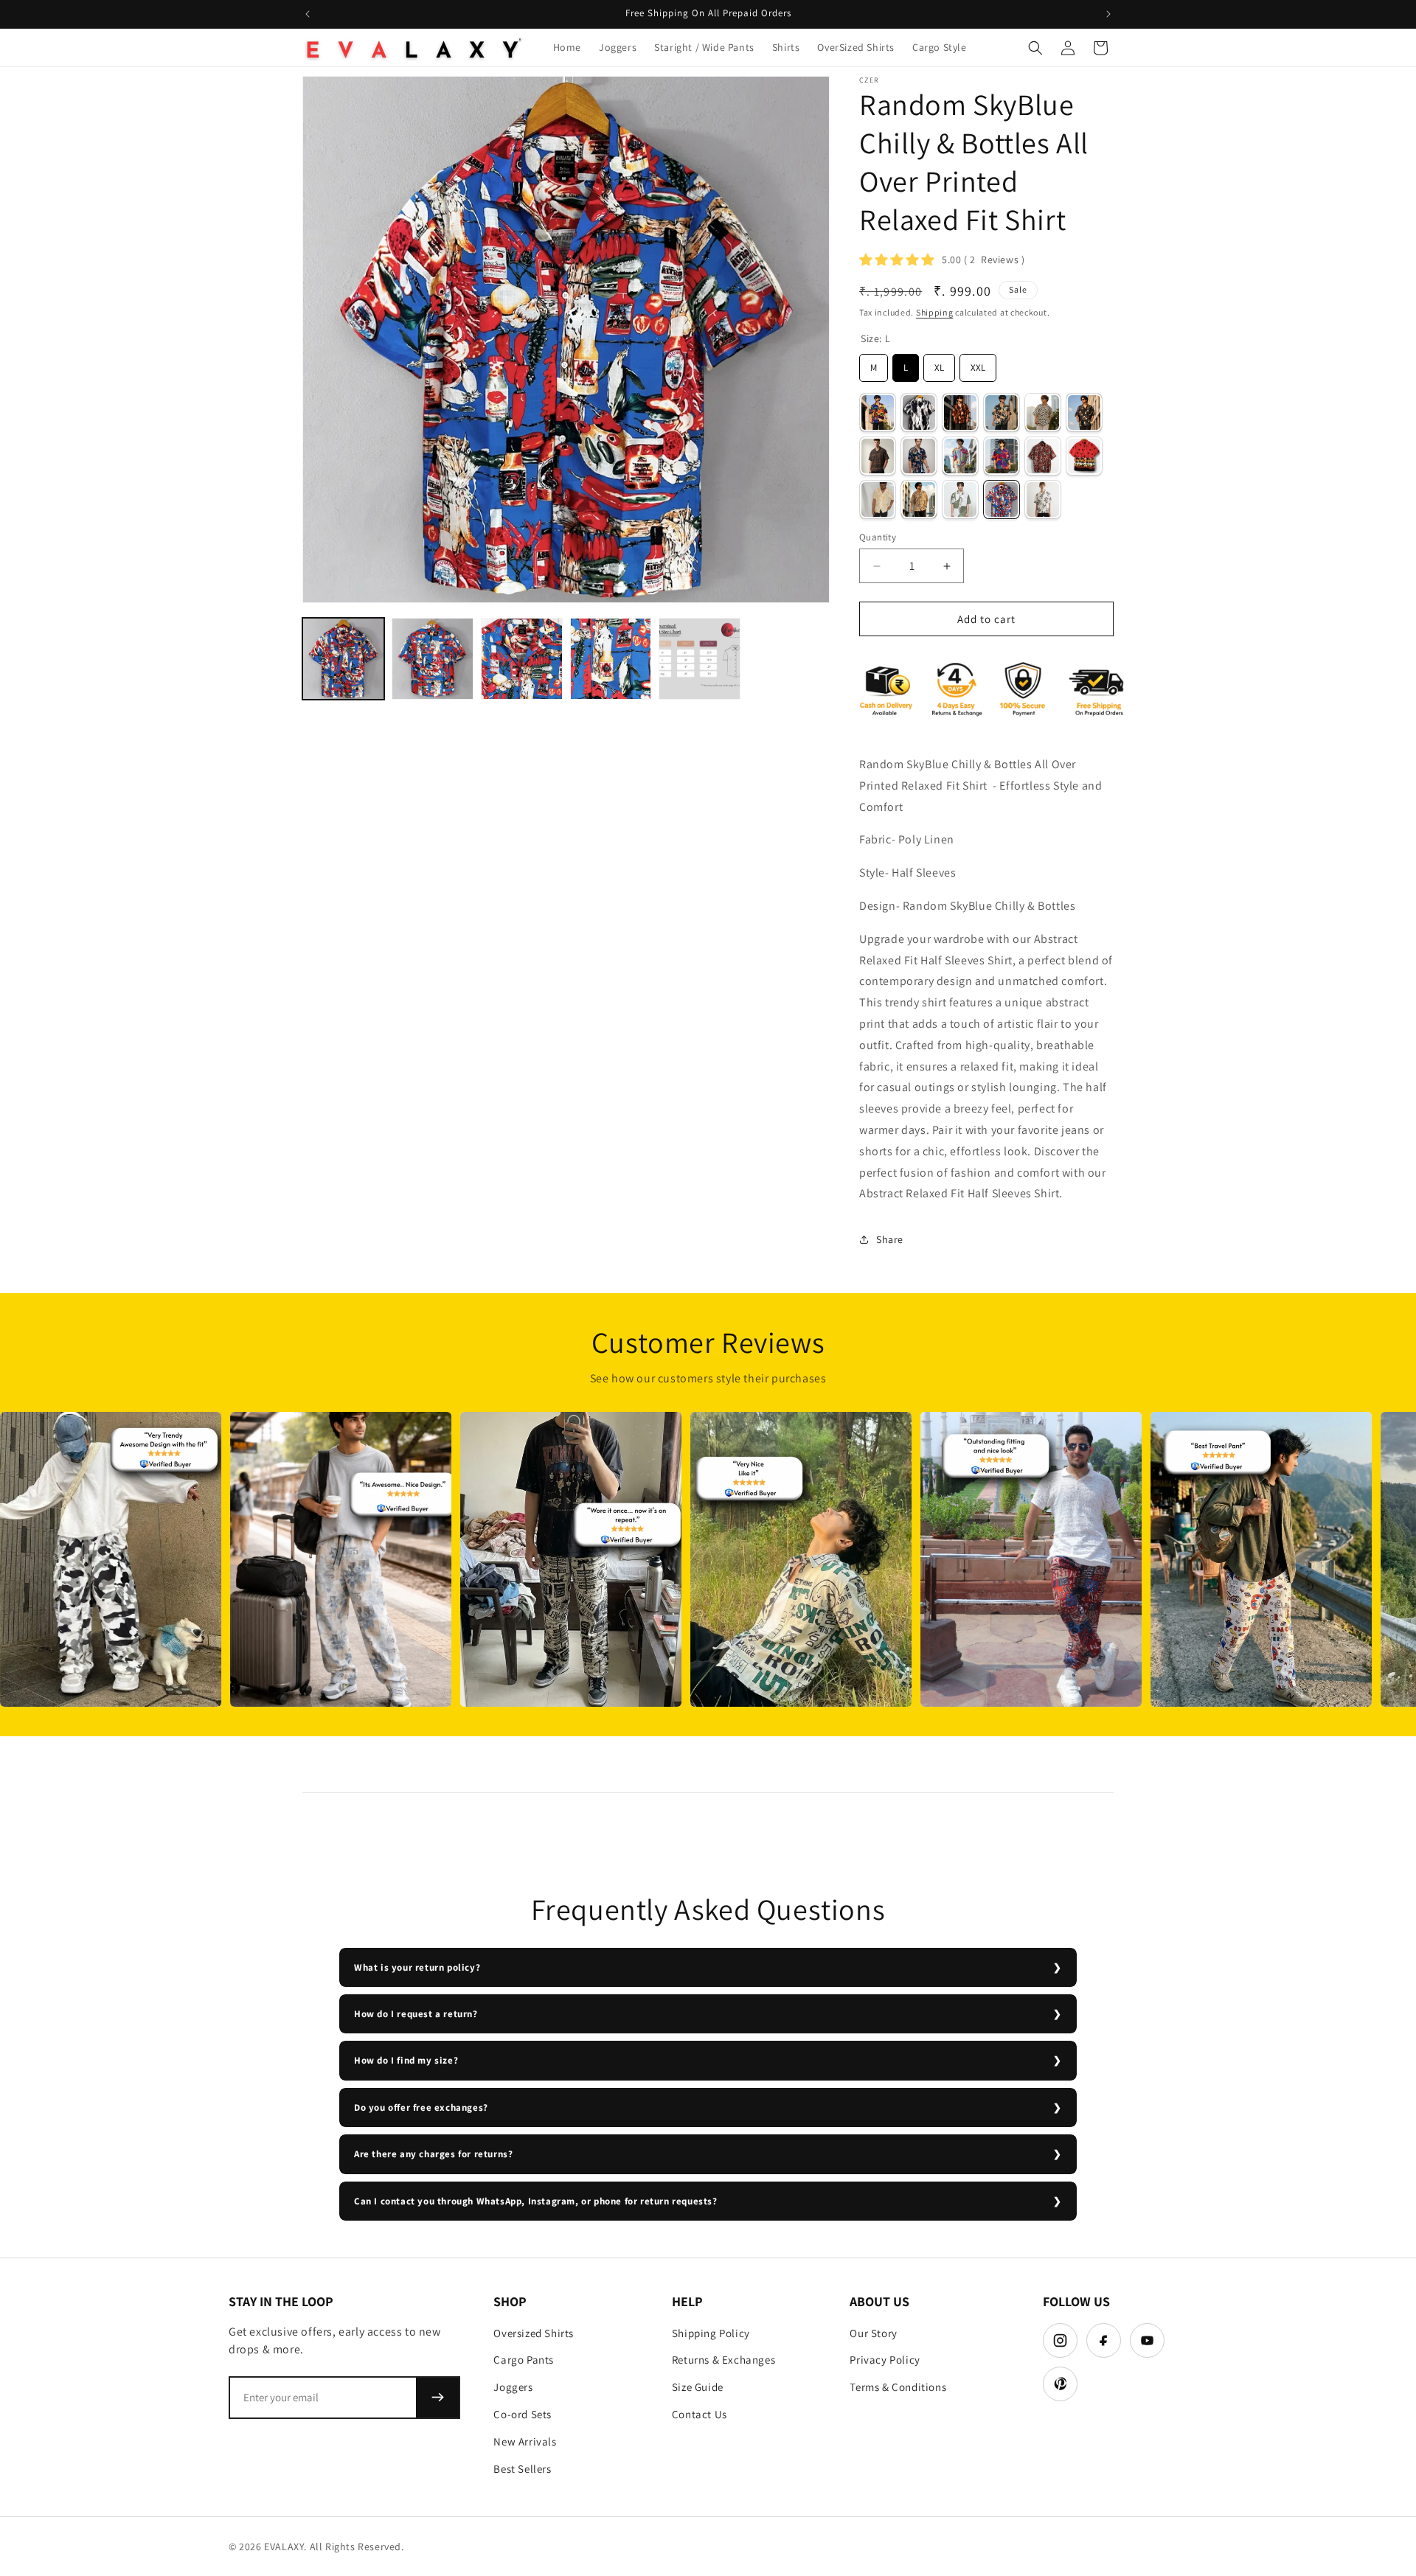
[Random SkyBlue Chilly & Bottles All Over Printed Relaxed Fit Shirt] (1002, 499)
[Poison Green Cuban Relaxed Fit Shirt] (960, 499)
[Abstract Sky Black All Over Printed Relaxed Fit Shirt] (1002, 412)
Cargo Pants (524, 2360)
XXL (978, 364)
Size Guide (698, 2387)
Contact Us (700, 2414)
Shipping (935, 312)
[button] (1035, 48)
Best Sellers (522, 2469)
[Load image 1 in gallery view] (343, 659)
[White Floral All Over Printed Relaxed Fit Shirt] (1043, 499)
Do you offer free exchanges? (421, 2107)
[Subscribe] (437, 2398)
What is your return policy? (417, 1967)
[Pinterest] (1060, 2384)
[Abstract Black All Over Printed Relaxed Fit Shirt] (919, 412)
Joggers (513, 2387)
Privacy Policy (885, 2360)
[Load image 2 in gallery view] (433, 659)
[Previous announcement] (308, 14)
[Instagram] (1060, 2340)
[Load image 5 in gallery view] (700, 659)
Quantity (878, 537)
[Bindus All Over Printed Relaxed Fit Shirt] (1043, 412)
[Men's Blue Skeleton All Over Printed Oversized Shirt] (919, 456)
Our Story (873, 2333)
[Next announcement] (1108, 14)
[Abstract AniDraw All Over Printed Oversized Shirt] (878, 412)
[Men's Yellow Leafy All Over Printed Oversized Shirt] (878, 499)
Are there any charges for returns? (433, 2154)
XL (940, 364)
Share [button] (890, 1239)
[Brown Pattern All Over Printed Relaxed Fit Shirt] (878, 456)
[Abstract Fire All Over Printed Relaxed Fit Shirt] (960, 412)
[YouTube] (1147, 2340)
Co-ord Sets (523, 2414)
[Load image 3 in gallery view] (522, 659)
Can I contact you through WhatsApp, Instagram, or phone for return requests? (536, 2201)
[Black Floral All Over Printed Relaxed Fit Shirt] (1084, 412)
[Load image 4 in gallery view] (611, 659)
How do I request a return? (416, 2014)
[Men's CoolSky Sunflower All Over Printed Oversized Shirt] (960, 456)
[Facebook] (1104, 2340)
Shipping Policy (711, 2333)
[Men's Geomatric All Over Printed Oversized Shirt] (1002, 456)
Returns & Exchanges (723, 2360)
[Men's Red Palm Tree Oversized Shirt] (1084, 456)
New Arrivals (525, 2441)
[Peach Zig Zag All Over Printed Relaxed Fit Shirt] (919, 499)
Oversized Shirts (534, 2333)
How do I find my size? (406, 2060)
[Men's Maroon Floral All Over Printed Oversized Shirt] (1043, 456)
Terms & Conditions (898, 2387)
